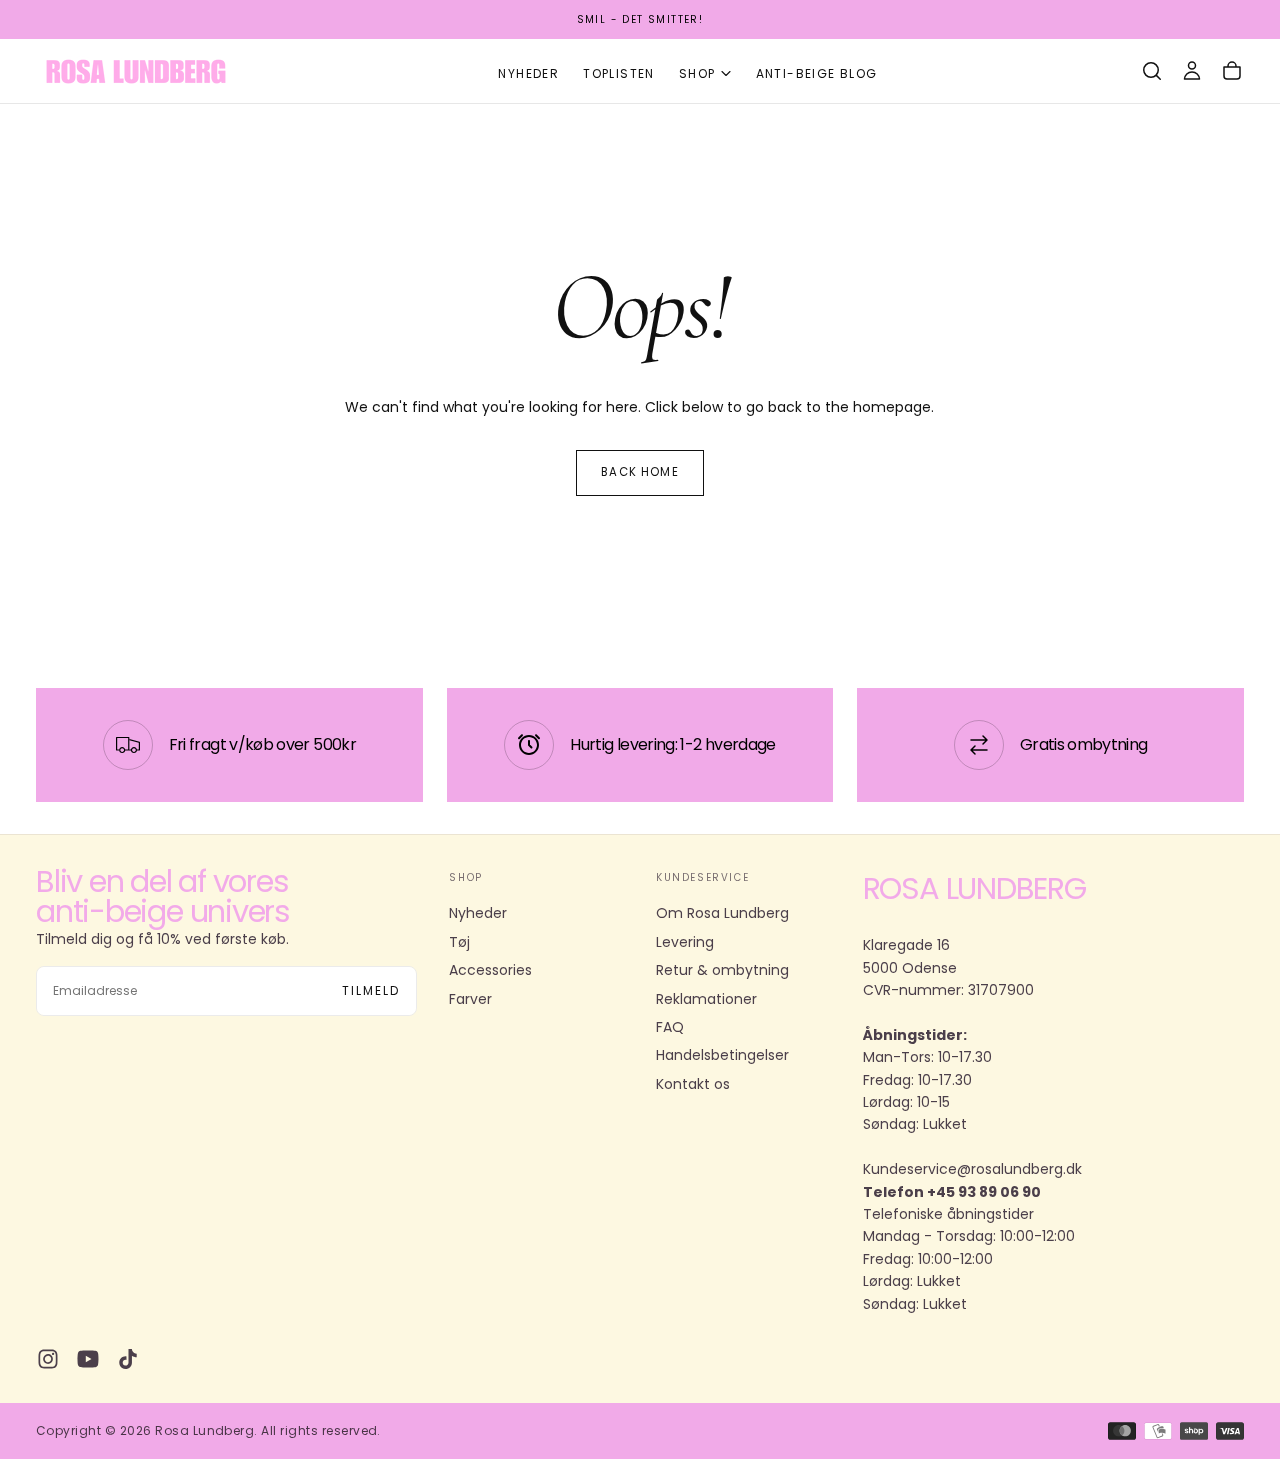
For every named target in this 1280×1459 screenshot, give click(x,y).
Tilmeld (371, 990)
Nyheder (528, 73)
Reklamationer (706, 999)
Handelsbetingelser (722, 1055)
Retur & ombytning (722, 970)
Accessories (490, 970)
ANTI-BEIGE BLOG (817, 73)
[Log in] (1192, 71)
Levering (685, 942)
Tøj (459, 942)
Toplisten (619, 73)
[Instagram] (48, 1359)
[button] (1152, 71)
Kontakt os (693, 1084)
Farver (470, 999)
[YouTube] (88, 1359)
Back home (639, 472)
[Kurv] (1232, 71)
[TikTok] (128, 1359)
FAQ (670, 1027)
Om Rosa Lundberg (722, 913)
